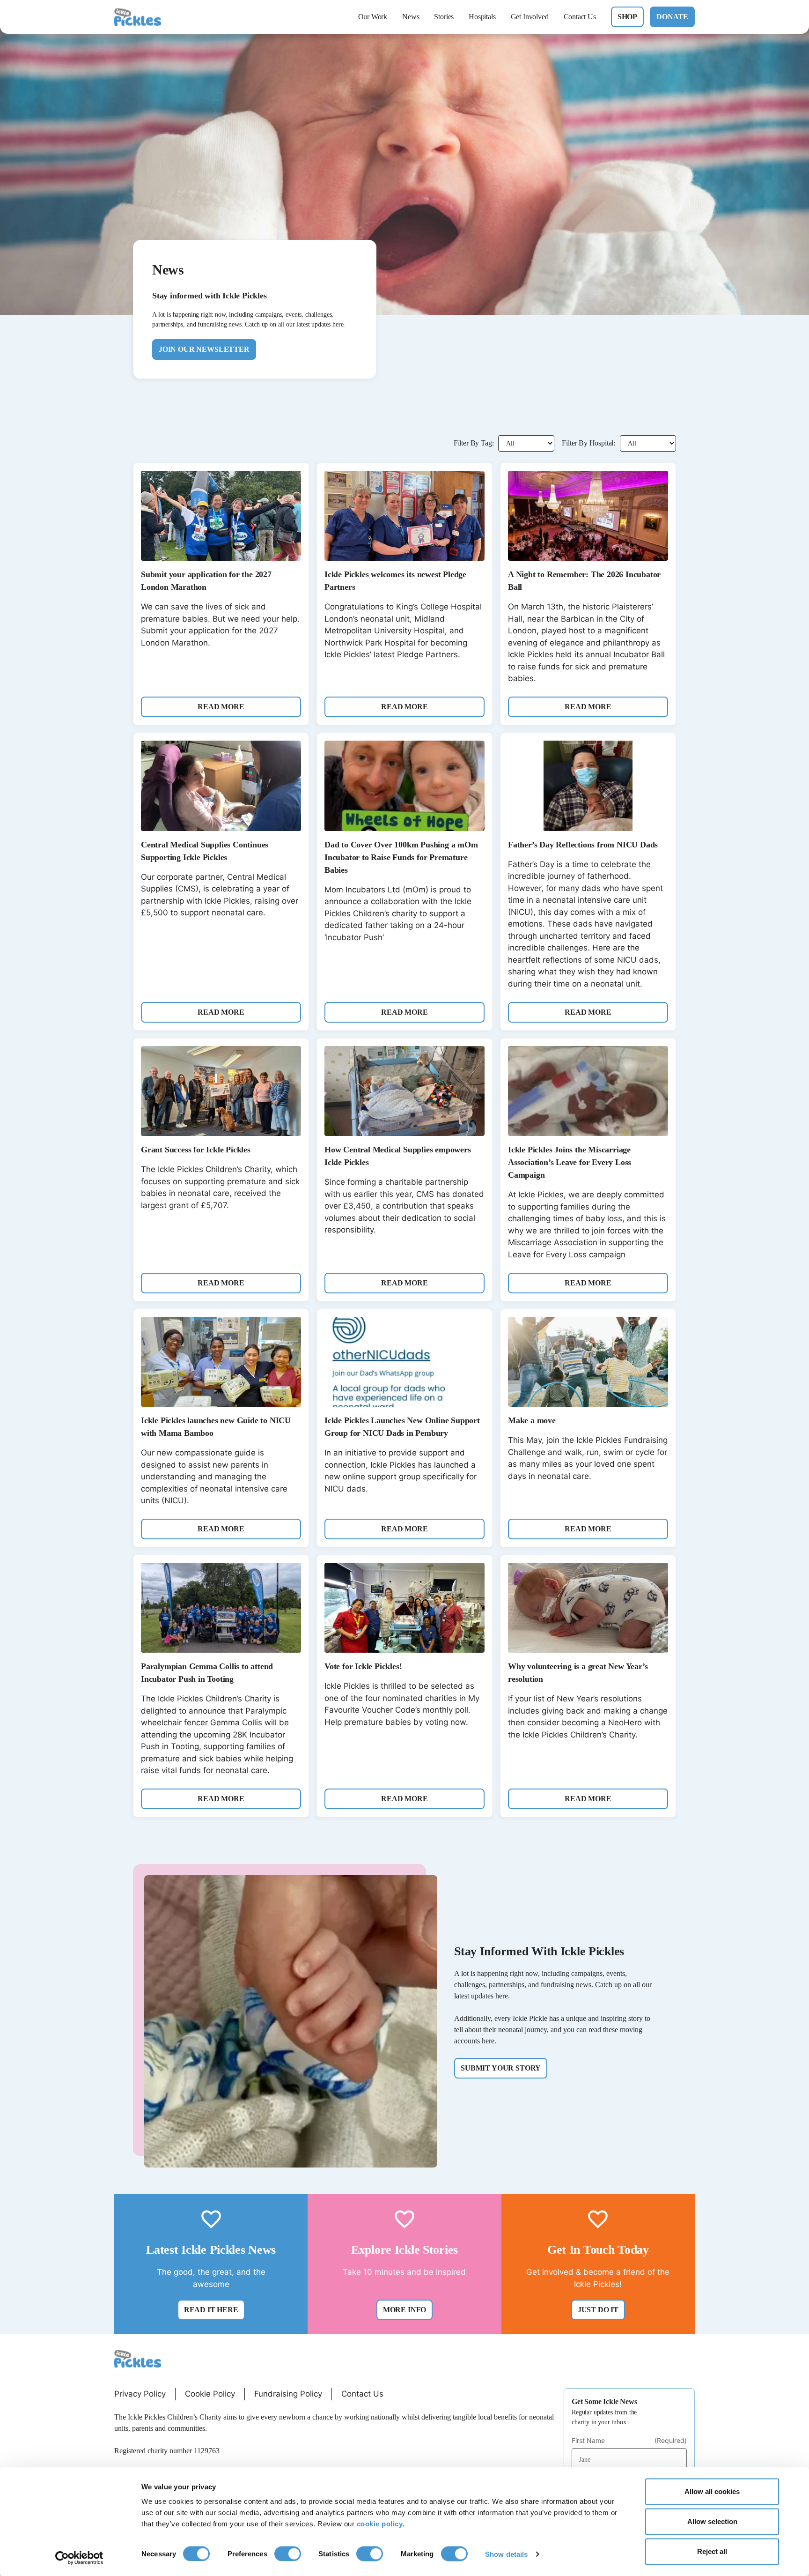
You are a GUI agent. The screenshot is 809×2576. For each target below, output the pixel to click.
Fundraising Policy (288, 2394)
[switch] (288, 2554)
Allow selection (712, 2521)
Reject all (712, 2551)
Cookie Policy (210, 2394)
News (411, 17)
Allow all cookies (712, 2491)
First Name (629, 2441)
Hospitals (482, 17)
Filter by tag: (474, 443)
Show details (506, 2554)
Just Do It (598, 2310)
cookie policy (380, 2524)
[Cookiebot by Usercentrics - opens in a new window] (79, 2558)
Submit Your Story (501, 2068)
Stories (444, 17)
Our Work (373, 17)
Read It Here (211, 2310)
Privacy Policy (140, 2394)
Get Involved (530, 17)
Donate (672, 17)
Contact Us (580, 17)
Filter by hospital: (588, 443)
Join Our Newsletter (204, 349)
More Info (404, 2310)
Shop (627, 17)
